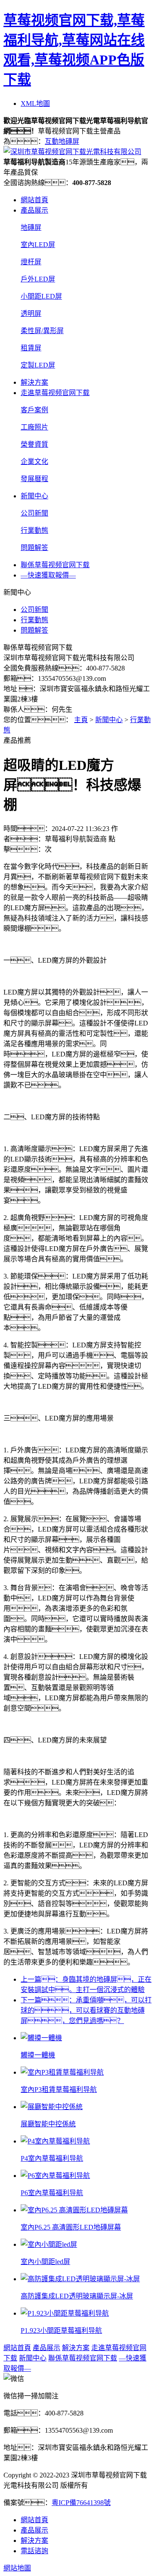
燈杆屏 (31, 262)
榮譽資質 (34, 444)
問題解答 (34, 548)
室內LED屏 (38, 245)
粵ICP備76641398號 (81, 2503)
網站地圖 (17, 2568)
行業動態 (34, 530)
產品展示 (34, 210)
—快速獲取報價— (48, 575)
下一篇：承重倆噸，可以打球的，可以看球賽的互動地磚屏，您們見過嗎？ (86, 2010)
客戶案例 (34, 410)
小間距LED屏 (41, 296)
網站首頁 (34, 200)
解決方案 (34, 382)
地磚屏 (31, 227)
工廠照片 (34, 427)
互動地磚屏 (62, 141)
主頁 (81, 720)
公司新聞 (34, 513)
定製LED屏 (38, 365)
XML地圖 (35, 103)
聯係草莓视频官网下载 (55, 565)
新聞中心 (34, 496)
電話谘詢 (34, 2551)
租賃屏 (31, 348)
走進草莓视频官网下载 (55, 393)
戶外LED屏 (38, 279)
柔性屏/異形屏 (42, 331)
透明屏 (31, 314)
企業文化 (34, 462)
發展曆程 (34, 479)
